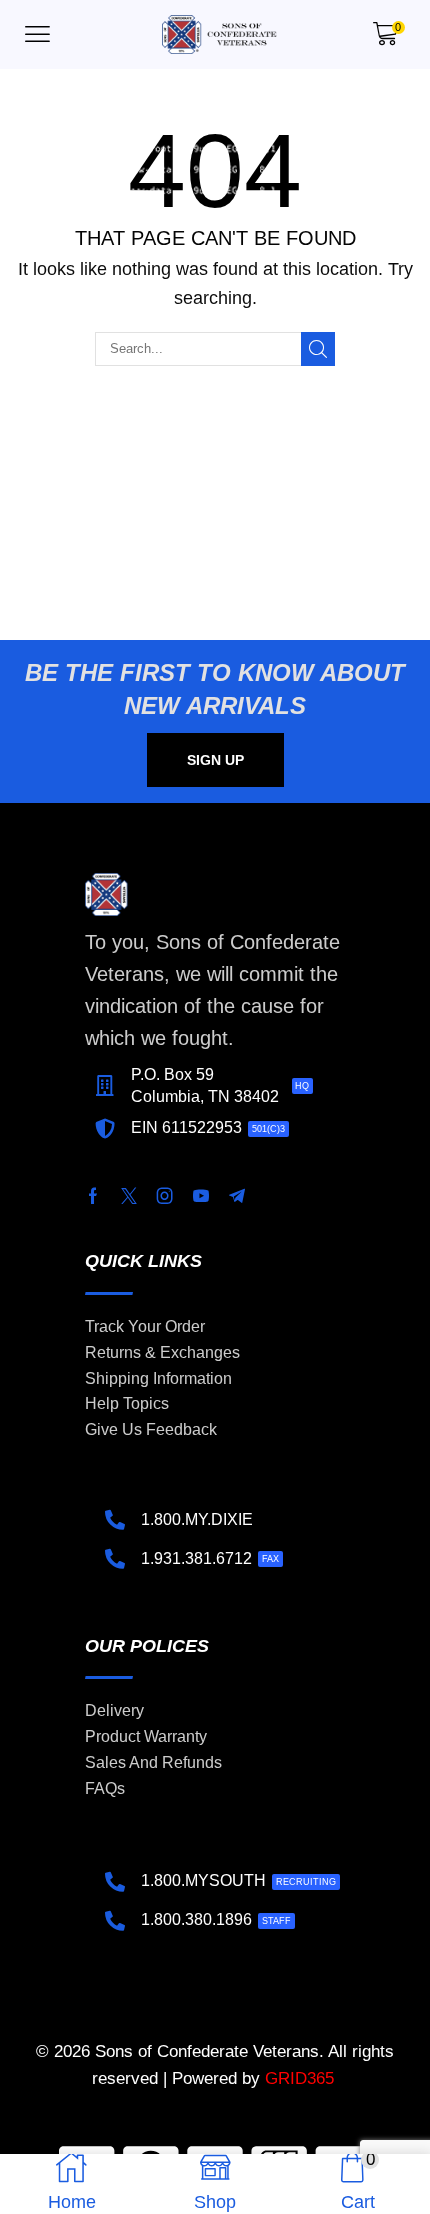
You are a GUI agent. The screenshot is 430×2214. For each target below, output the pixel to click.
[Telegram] (237, 1196)
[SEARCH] (318, 349)
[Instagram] (165, 1196)
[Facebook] (93, 1196)
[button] (37, 34)
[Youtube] (201, 1196)
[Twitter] (129, 1196)
